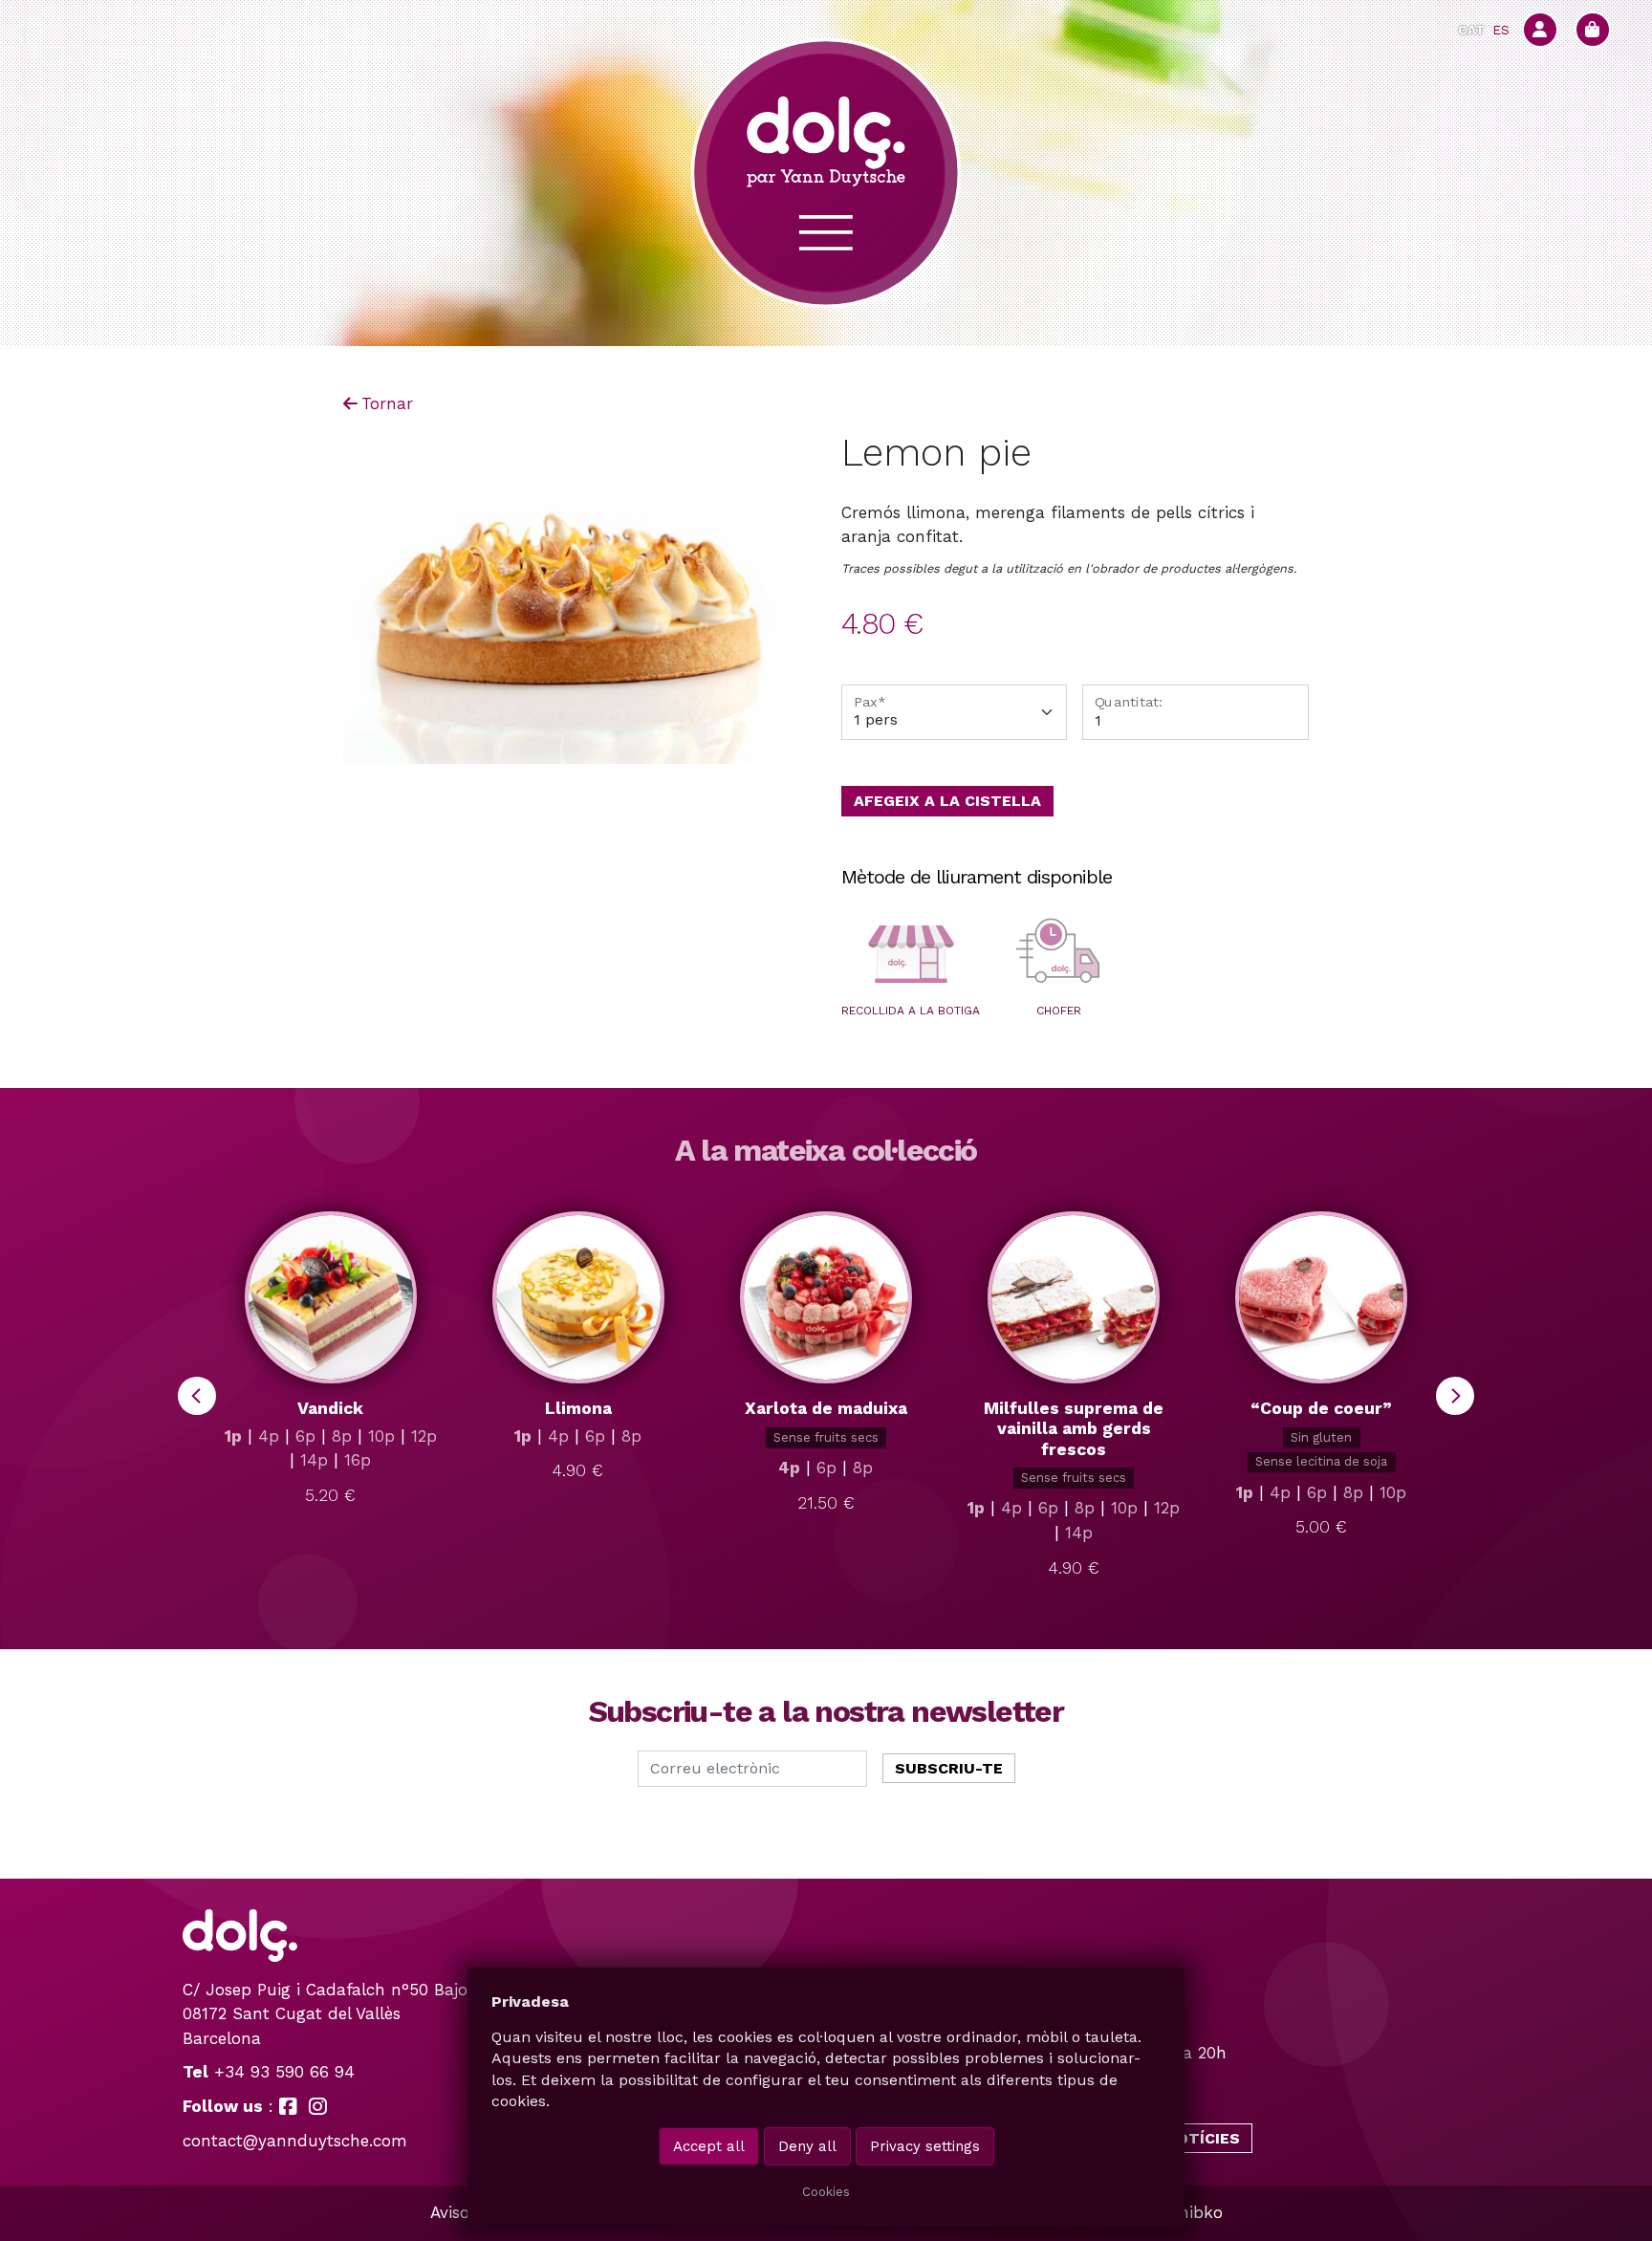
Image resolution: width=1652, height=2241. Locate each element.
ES (1501, 30)
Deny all (807, 2146)
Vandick (330, 1408)
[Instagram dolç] (318, 2106)
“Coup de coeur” (1321, 1408)
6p (305, 1436)
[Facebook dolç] (288, 2106)
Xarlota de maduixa (826, 1408)
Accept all (709, 2146)
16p (358, 1460)
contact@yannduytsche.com (295, 2141)
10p (381, 1436)
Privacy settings (925, 2146)
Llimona (578, 1408)
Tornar (387, 403)
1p (233, 1436)
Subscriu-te (949, 1768)
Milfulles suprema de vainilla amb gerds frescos (1074, 1428)
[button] (911, 954)
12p (424, 1436)
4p (269, 1436)
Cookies (826, 2192)
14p (314, 1460)
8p (342, 1436)
